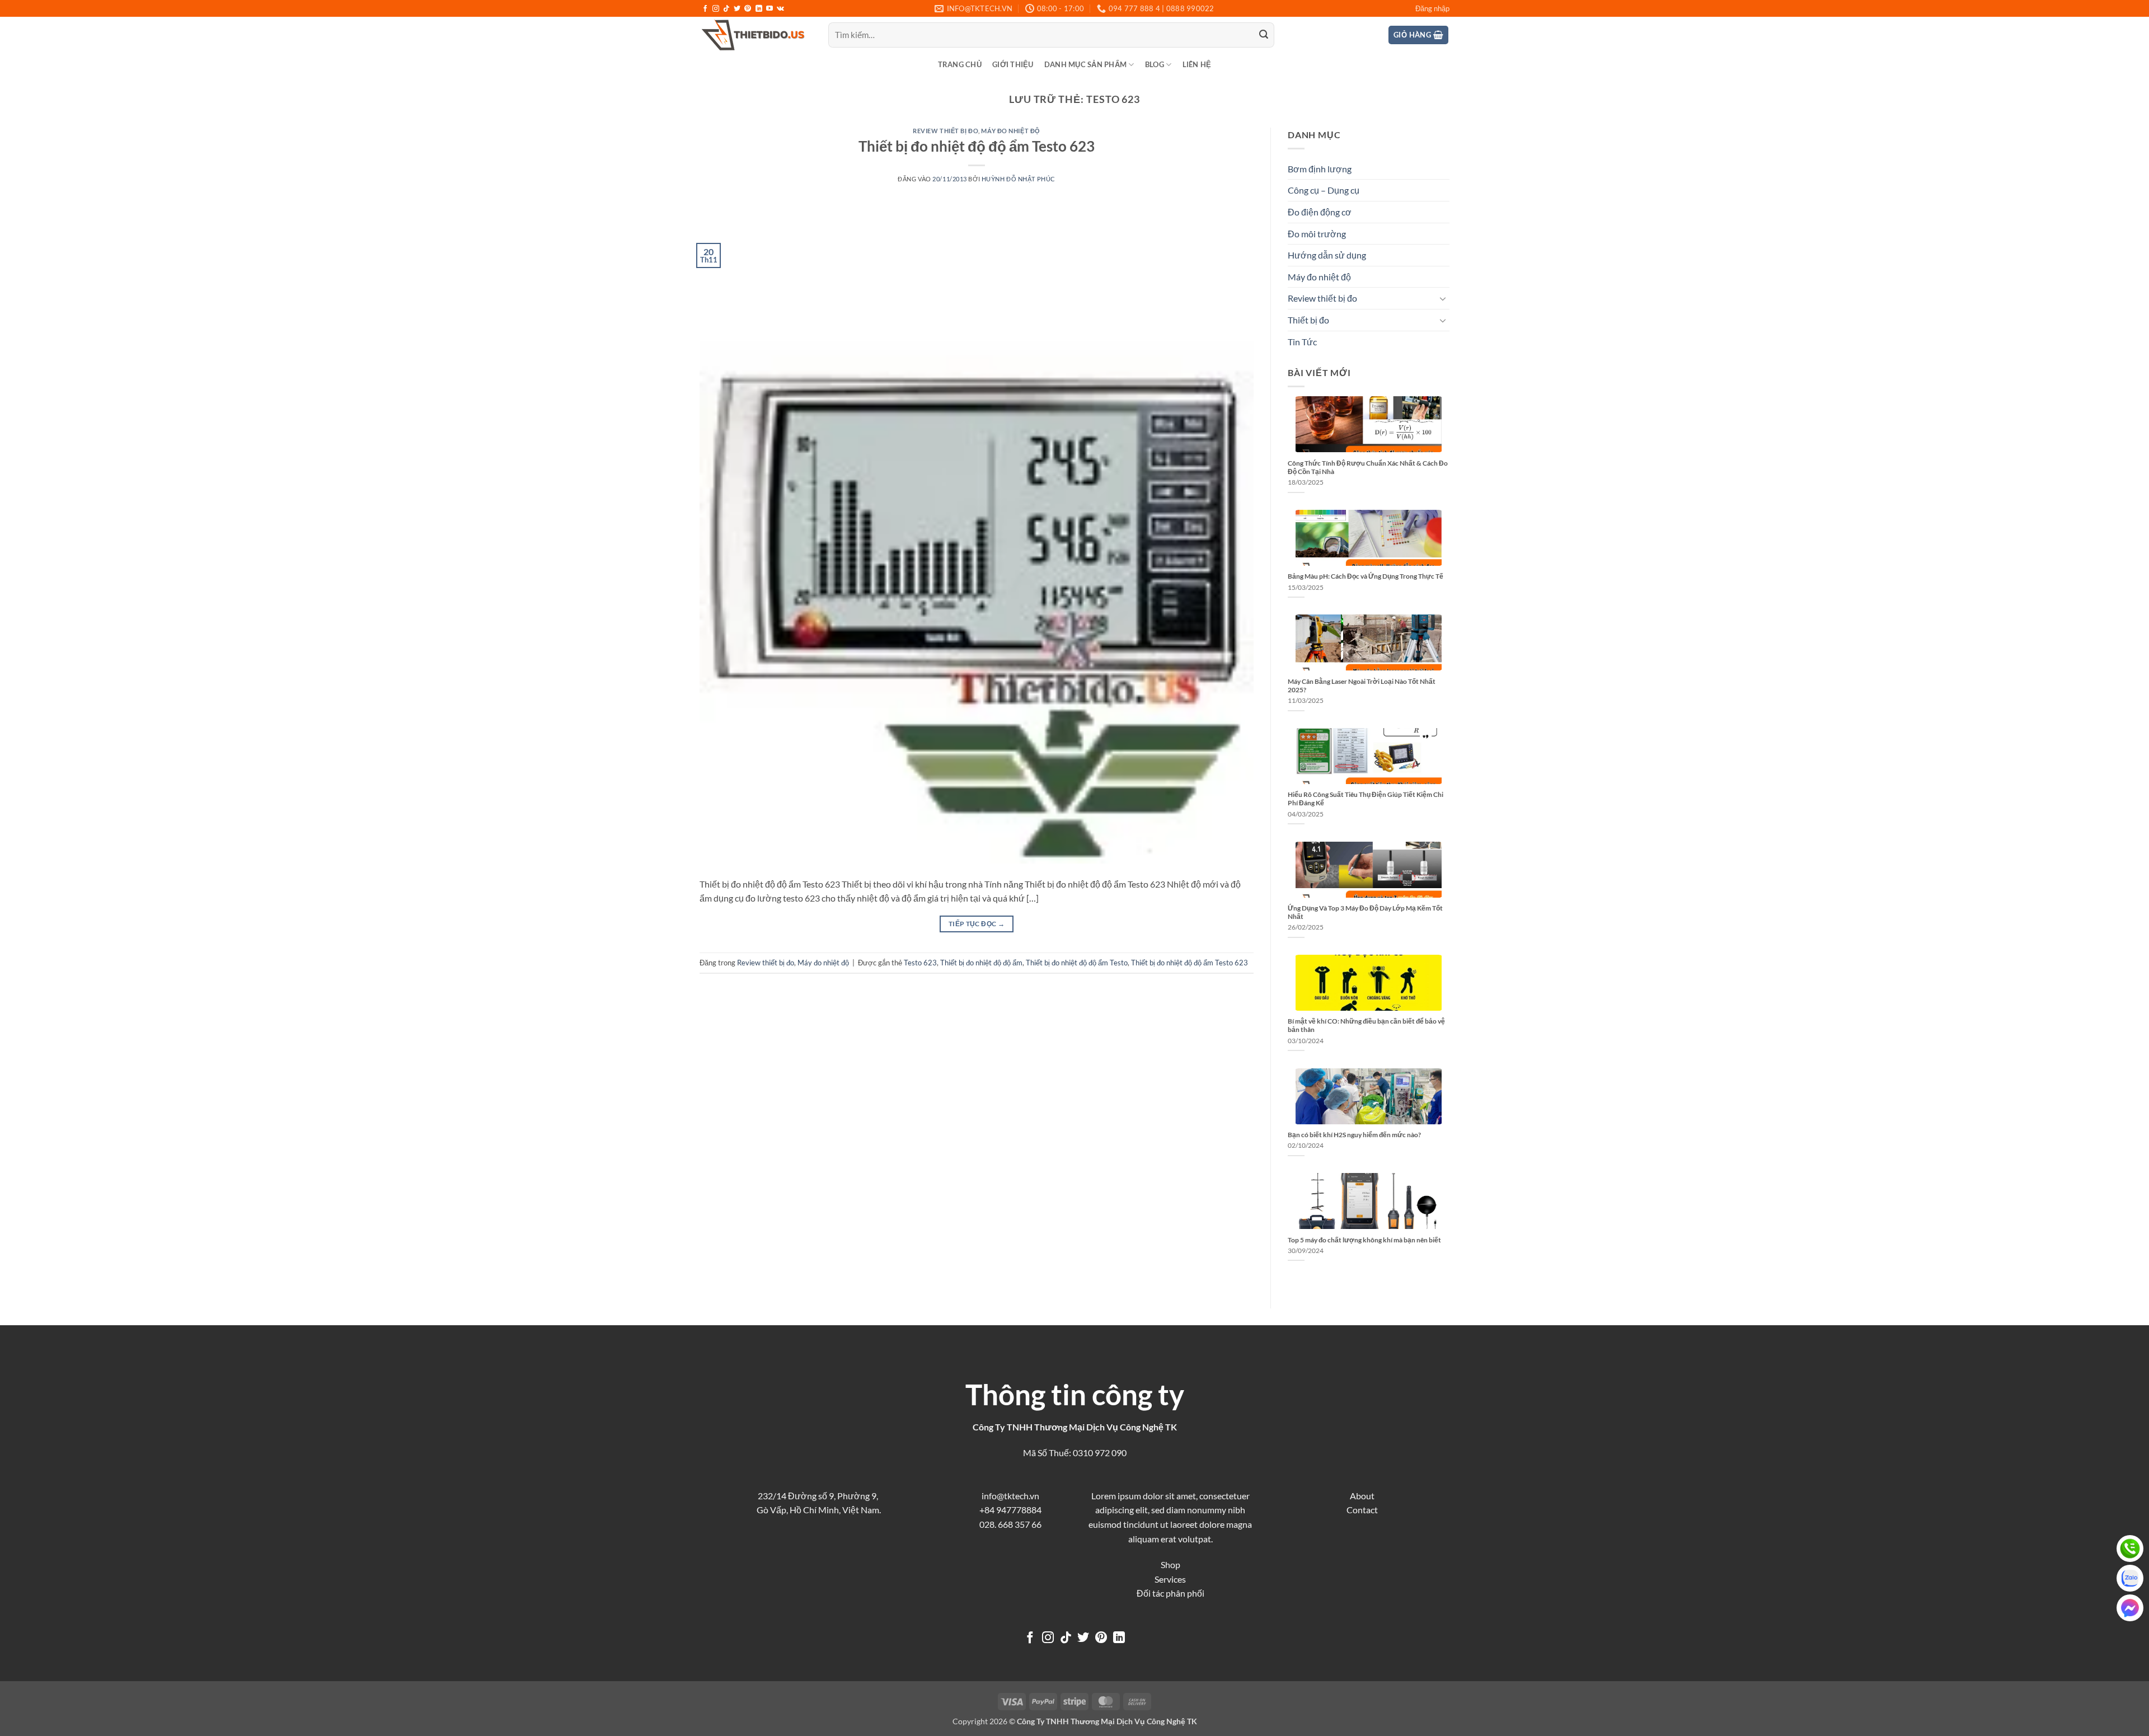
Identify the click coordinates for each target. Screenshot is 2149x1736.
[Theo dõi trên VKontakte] (780, 9)
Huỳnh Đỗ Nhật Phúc (1019, 179)
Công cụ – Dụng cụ (1324, 190)
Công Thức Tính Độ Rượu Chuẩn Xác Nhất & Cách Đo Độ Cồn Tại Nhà (1368, 467)
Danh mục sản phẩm (1085, 64)
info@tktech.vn (1010, 1496)
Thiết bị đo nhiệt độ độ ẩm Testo (1077, 963)
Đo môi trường (1317, 234)
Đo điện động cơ (1320, 212)
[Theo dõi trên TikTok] (726, 9)
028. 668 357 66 (1010, 1524)
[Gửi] (1264, 35)
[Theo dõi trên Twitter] (737, 9)
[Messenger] (2130, 1608)
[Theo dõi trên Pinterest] (748, 9)
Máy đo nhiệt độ (1010, 131)
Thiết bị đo (1308, 320)
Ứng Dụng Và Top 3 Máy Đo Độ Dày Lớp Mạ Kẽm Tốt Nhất (1365, 912)
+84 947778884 (1010, 1510)
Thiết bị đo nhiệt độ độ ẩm (981, 963)
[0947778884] (2130, 1549)
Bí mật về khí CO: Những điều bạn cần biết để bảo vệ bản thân (1366, 1025)
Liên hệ (1197, 64)
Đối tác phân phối (1170, 1593)
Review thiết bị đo (946, 131)
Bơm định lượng (1320, 169)
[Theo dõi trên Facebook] (705, 9)
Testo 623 (920, 963)
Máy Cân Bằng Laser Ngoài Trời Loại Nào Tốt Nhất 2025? (1362, 686)
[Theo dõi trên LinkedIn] (759, 9)
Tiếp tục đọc (977, 924)
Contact (1362, 1510)
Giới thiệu (1013, 64)
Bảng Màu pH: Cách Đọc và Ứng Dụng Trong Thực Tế (1366, 576)
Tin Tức (1302, 342)
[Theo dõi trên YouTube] (769, 9)
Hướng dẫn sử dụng (1327, 255)
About (1362, 1496)
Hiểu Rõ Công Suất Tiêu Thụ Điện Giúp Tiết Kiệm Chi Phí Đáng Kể (1366, 799)
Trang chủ (960, 64)
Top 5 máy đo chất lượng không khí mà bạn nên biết (1364, 1240)
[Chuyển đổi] (1443, 298)
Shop (1170, 1564)
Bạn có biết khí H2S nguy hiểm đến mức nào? (1354, 1135)
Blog (1155, 64)
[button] (1432, 8)
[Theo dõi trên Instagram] (716, 9)
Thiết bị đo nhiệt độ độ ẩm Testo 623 (977, 146)
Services (1170, 1579)
